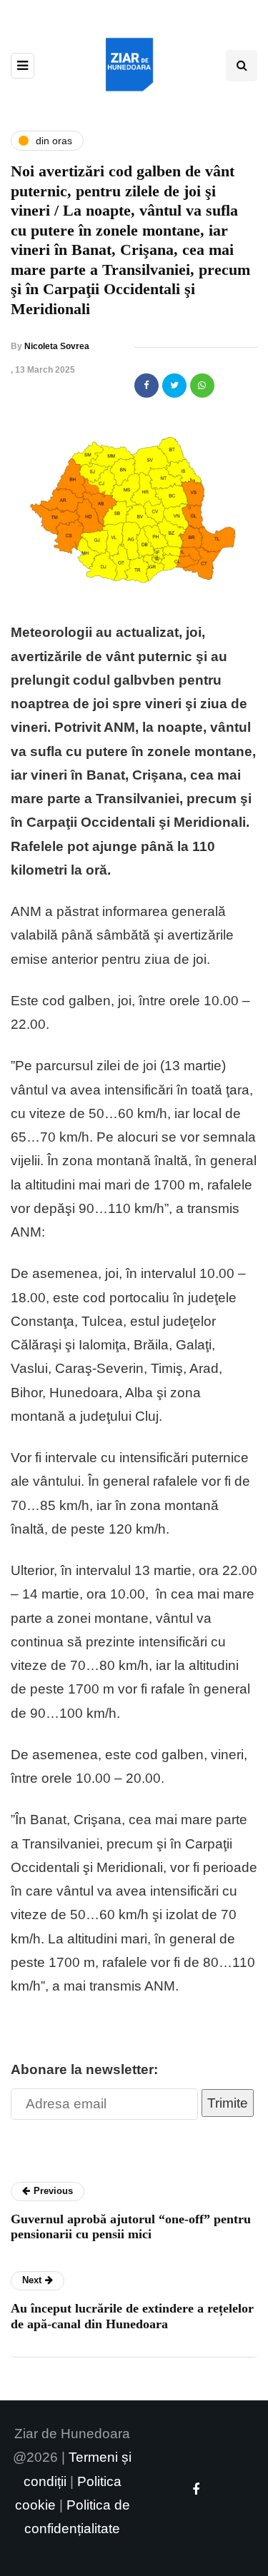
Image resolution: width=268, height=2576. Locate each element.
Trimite (228, 2103)
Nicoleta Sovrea (57, 346)
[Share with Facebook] (147, 386)
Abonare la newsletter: (84, 2069)
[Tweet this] (174, 386)
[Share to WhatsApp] (202, 386)
